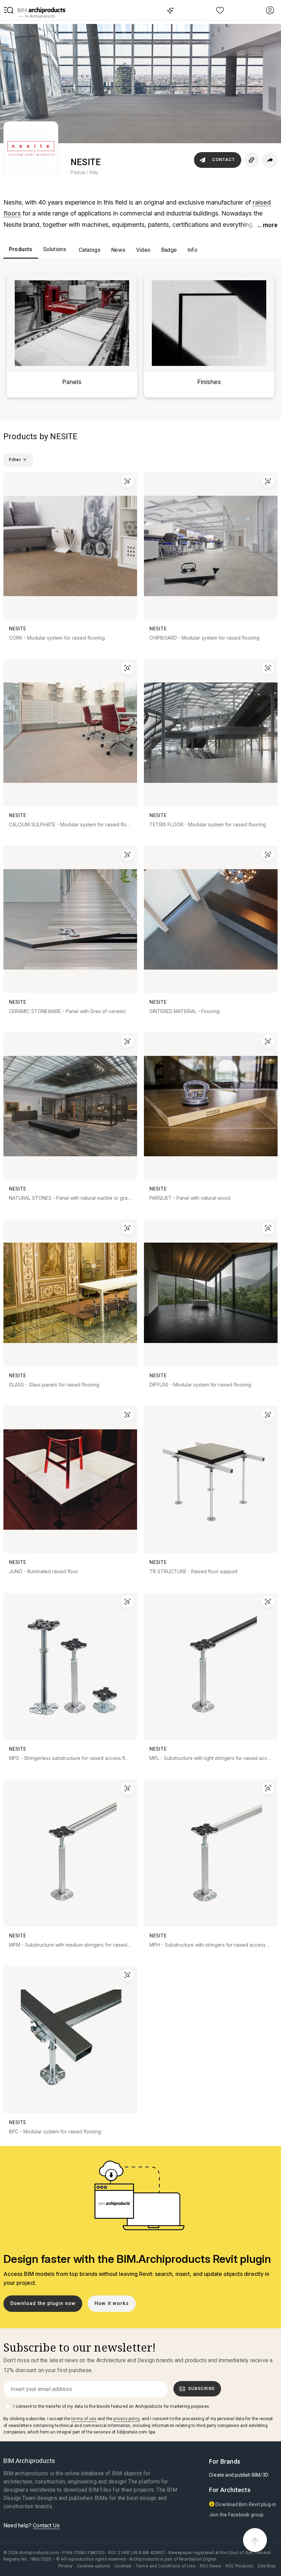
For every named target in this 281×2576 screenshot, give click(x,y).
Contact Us (46, 2525)
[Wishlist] (220, 10)
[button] (9, 10)
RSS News (210, 2566)
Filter (16, 460)
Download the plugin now (43, 2303)
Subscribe (201, 2388)
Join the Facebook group (236, 2515)
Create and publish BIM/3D (239, 2475)
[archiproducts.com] (42, 10)
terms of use (84, 2419)
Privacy (65, 2566)
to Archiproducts (40, 16)
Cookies (123, 2566)
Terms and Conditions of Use (165, 2566)
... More (267, 225)
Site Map (267, 2566)
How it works (112, 2303)
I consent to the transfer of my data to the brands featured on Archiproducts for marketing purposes (111, 2406)
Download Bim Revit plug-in (245, 2504)
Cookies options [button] (94, 2566)
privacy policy (126, 2419)
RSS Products (239, 2566)
